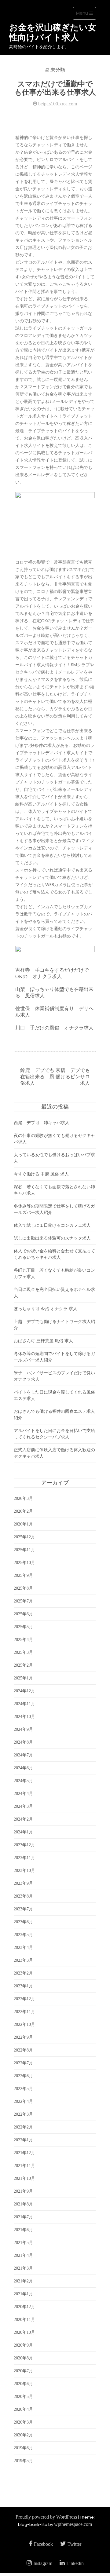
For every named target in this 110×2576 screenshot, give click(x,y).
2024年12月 (24, 1691)
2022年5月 (23, 2089)
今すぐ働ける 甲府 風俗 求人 (41, 1174)
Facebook (43, 2544)
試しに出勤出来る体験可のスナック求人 (52, 1238)
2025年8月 (23, 1588)
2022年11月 (24, 2012)
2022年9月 (23, 2037)
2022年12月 (24, 1999)
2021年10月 (24, 2178)
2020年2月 (23, 2435)
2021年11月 (24, 2166)
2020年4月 (23, 2409)
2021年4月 (23, 2255)
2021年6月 (23, 2230)
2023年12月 (24, 1845)
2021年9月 (23, 2191)
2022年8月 (23, 2050)
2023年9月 (23, 1883)
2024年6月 (23, 1768)
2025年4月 (23, 1640)
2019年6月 (23, 2448)
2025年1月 (23, 1678)
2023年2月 (23, 1973)
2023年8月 (23, 1896)
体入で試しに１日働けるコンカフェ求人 (52, 1225)
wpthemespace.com (73, 2524)
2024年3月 (23, 1806)
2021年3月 (23, 2268)
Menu (86, 15)
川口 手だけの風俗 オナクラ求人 (54, 1028)
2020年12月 (24, 2307)
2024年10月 (24, 1717)
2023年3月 (23, 1960)
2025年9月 (23, 1575)
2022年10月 (24, 2024)
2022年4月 (23, 2101)
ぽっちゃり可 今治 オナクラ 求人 (46, 1309)
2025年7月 (23, 1601)
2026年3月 (23, 1498)
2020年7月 (23, 2371)
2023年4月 (23, 1948)
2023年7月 (23, 1909)
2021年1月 (23, 2294)
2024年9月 (23, 1729)
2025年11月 (24, 1550)
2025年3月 (23, 1652)
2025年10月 (24, 1563)
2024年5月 (23, 1781)
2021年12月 (24, 2153)
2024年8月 (23, 1742)
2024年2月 (23, 1819)
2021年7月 (23, 2217)
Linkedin (75, 2563)
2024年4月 (23, 1794)
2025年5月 (23, 1627)
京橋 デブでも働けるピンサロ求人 (73, 1077)
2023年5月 (23, 1935)
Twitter (74, 2544)
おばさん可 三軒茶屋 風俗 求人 (43, 1341)
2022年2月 (23, 2127)
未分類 (58, 70)
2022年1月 (23, 2140)
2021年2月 (23, 2281)
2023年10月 (24, 1871)
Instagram (43, 2563)
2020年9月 (23, 2345)
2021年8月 (23, 2204)
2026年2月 (23, 1511)
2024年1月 (23, 1832)
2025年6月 (23, 1614)
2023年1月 (23, 1986)
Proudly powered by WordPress (46, 2517)
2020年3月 (23, 2422)
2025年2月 (23, 1665)
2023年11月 (24, 1858)
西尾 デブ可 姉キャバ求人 (42, 1123)
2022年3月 (23, 2114)
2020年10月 (24, 2332)
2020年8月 (23, 2358)
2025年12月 (24, 1537)
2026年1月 (23, 1524)
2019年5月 (23, 2461)
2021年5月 (23, 2243)
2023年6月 (23, 1922)
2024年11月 (24, 1704)
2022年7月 (23, 2063)
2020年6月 (23, 2384)
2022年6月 (23, 2076)
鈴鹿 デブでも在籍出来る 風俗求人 (37, 1077)
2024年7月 (23, 1755)
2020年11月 (24, 2320)
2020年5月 (23, 2397)
